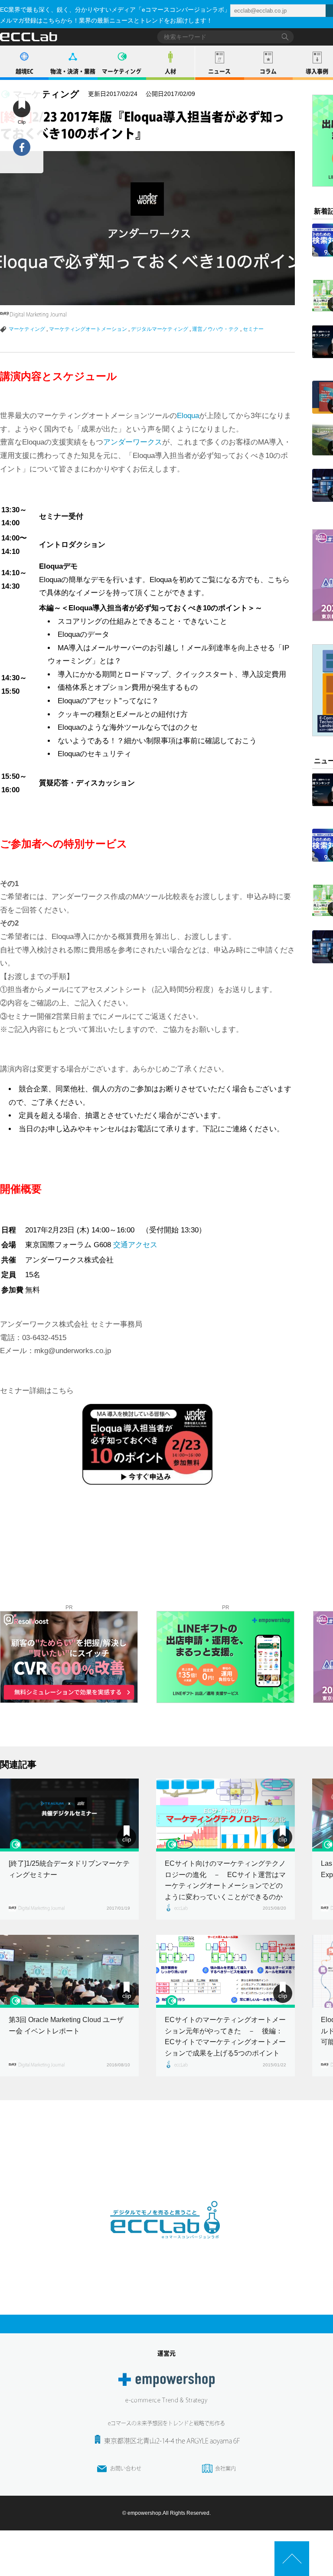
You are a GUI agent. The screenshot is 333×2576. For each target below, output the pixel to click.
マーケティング (122, 71)
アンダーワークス (133, 442)
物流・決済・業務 (73, 71)
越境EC (24, 71)
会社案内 (225, 2468)
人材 (170, 71)
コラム (268, 71)
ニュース (219, 71)
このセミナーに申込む (113, 1502)
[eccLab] (166, 2246)
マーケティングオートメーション (88, 329)
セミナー (253, 329)
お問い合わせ (126, 2468)
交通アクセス (135, 1245)
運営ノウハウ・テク (215, 329)
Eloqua (188, 416)
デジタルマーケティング (160, 329)
